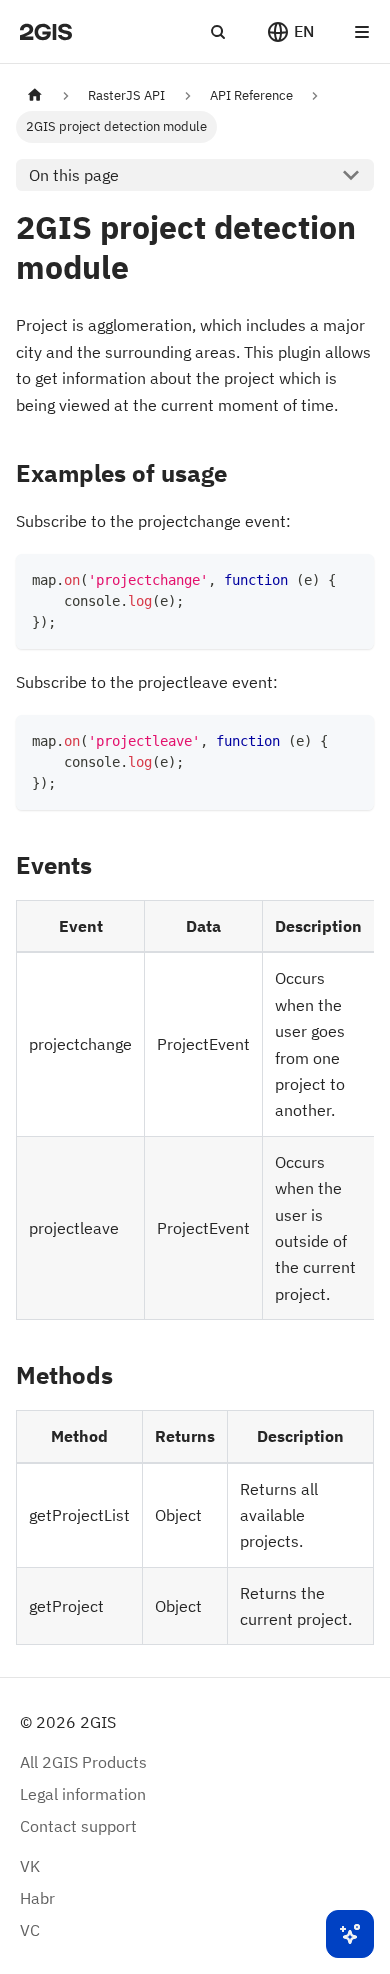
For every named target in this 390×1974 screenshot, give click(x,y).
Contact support (78, 1826)
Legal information (83, 1794)
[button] (290, 32)
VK (30, 1866)
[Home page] (35, 95)
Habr (37, 1898)
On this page (74, 175)
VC (30, 1930)
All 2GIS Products (83, 1762)
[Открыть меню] (362, 32)
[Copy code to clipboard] (349, 578)
